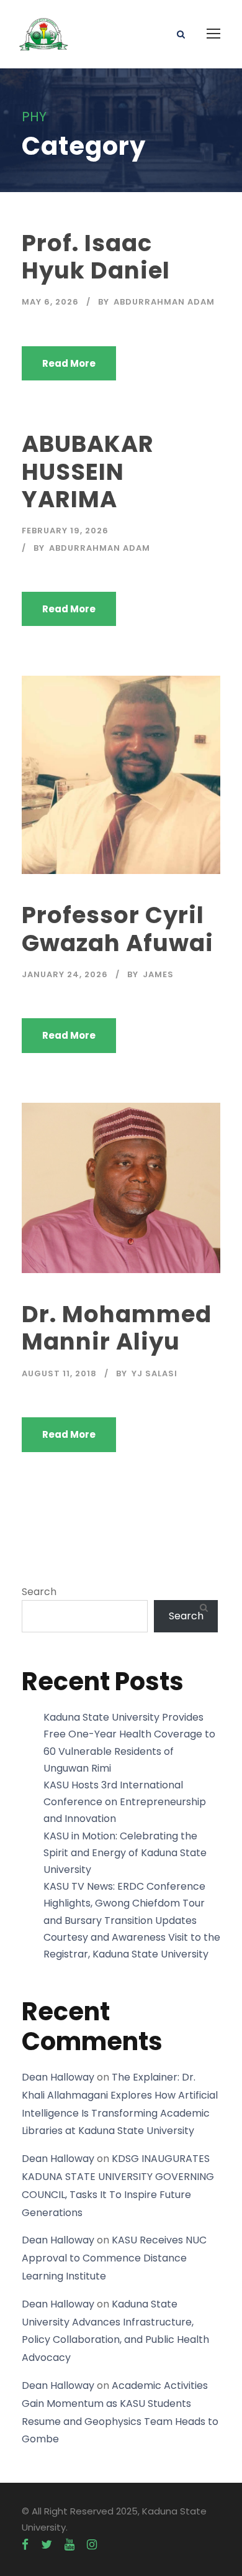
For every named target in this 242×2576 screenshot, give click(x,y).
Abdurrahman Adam (164, 302)
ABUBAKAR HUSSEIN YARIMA (88, 471)
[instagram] (92, 2545)
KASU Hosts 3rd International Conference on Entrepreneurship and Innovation (125, 1802)
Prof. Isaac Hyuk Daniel (96, 257)
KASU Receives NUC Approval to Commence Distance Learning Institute (114, 2258)
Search (39, 1592)
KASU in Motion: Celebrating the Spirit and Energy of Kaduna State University (125, 1853)
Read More (69, 363)
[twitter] (47, 2545)
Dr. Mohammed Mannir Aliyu (117, 1328)
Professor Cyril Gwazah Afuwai (118, 929)
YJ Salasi (155, 1373)
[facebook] (25, 2545)
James (158, 974)
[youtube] (69, 2545)
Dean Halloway (58, 2077)
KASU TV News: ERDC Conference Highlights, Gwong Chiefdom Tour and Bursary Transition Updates (124, 1903)
